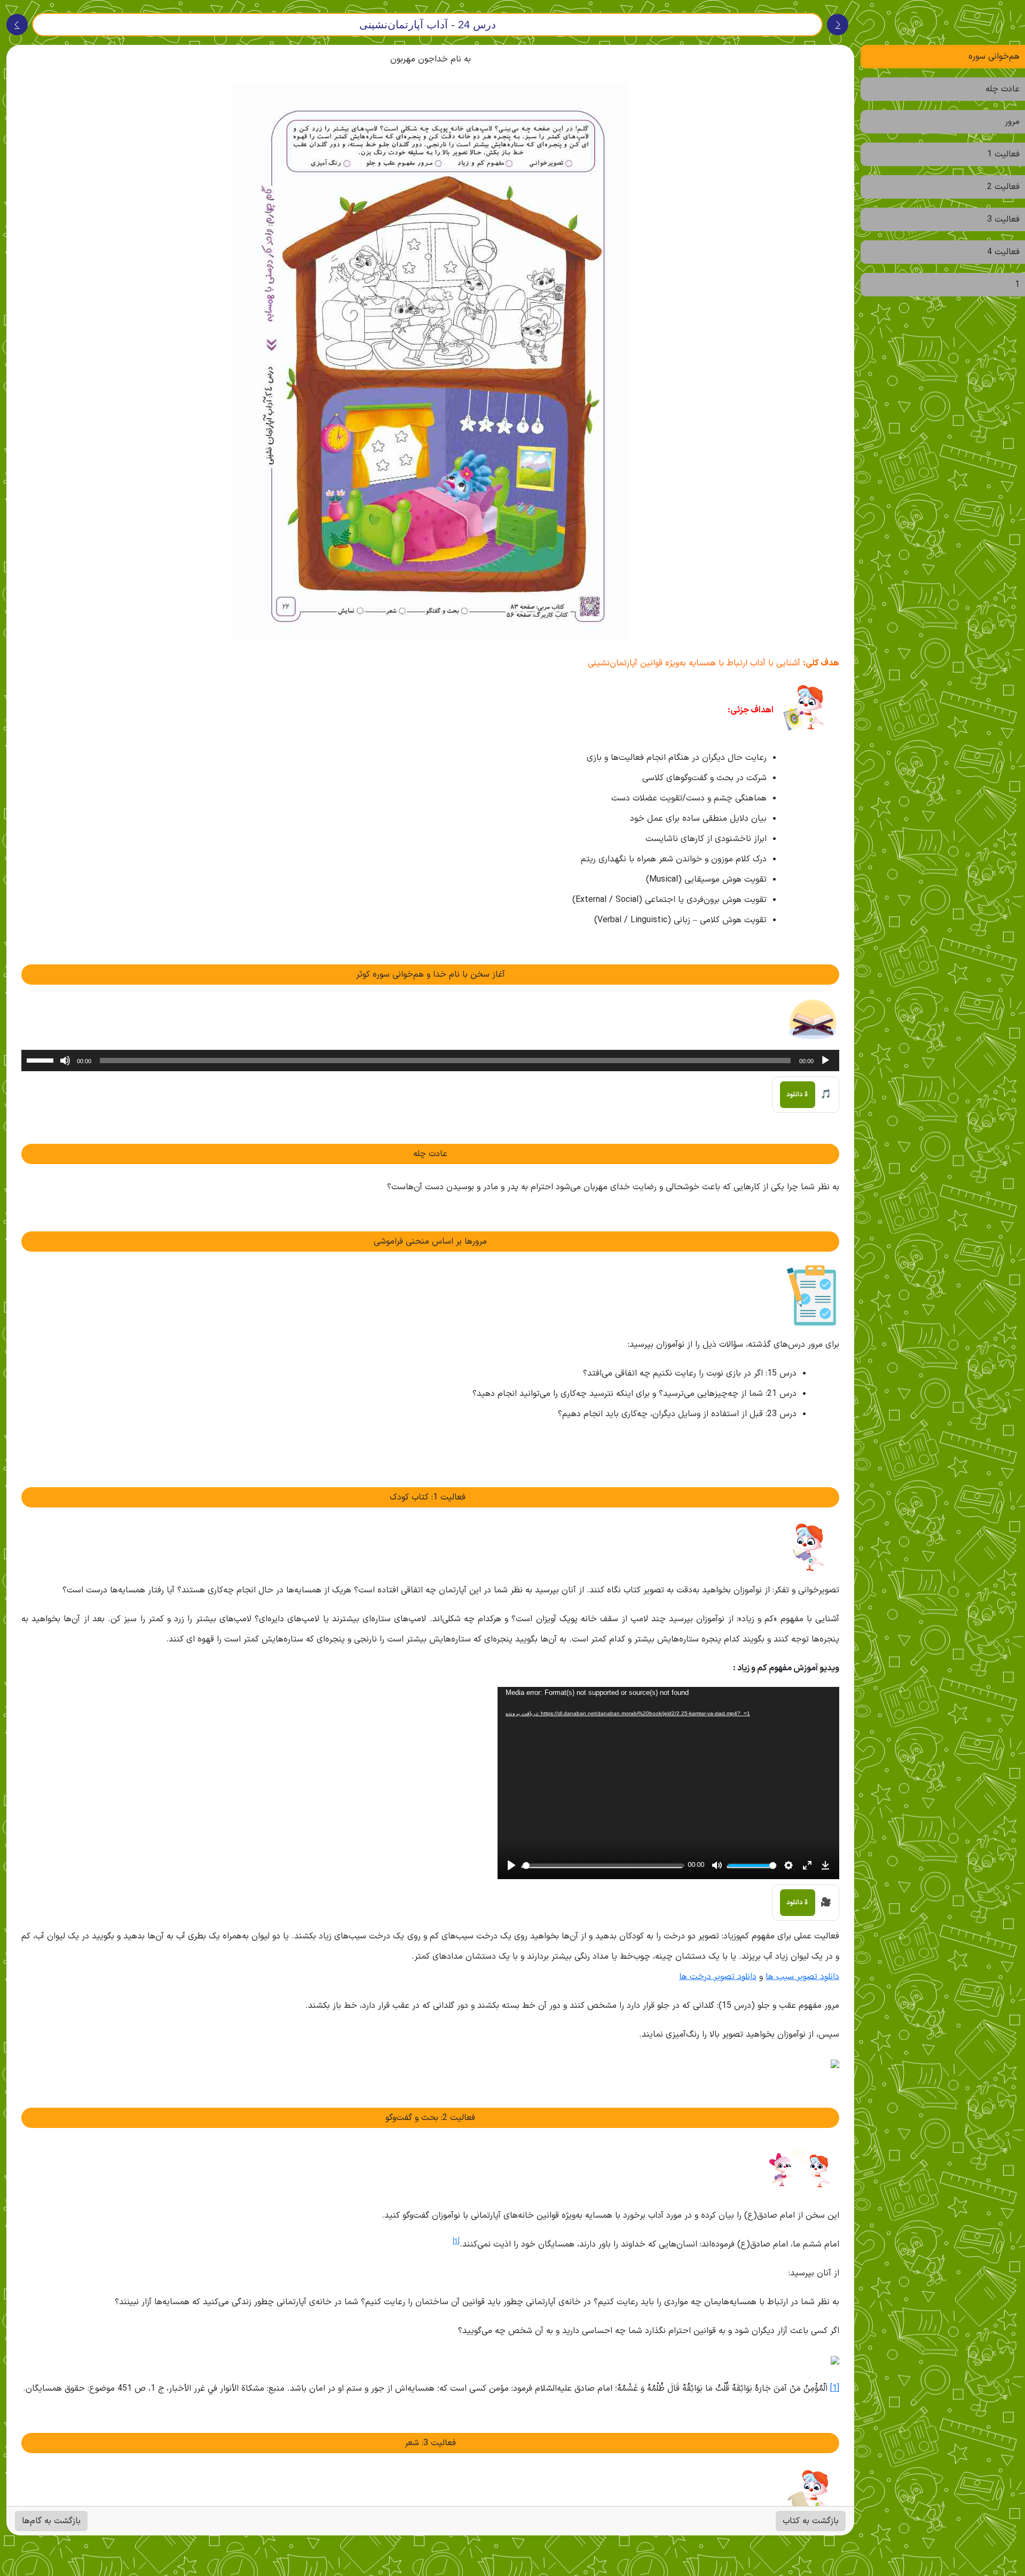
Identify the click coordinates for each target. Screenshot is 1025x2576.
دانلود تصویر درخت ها (718, 1977)
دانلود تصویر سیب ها (802, 1977)
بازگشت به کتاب (811, 2521)
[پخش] (825, 1061)
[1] (835, 2389)
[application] (430, 1061)
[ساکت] (65, 1061)
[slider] (42, 1059)
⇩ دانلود (798, 1095)
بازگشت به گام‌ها (51, 2521)
